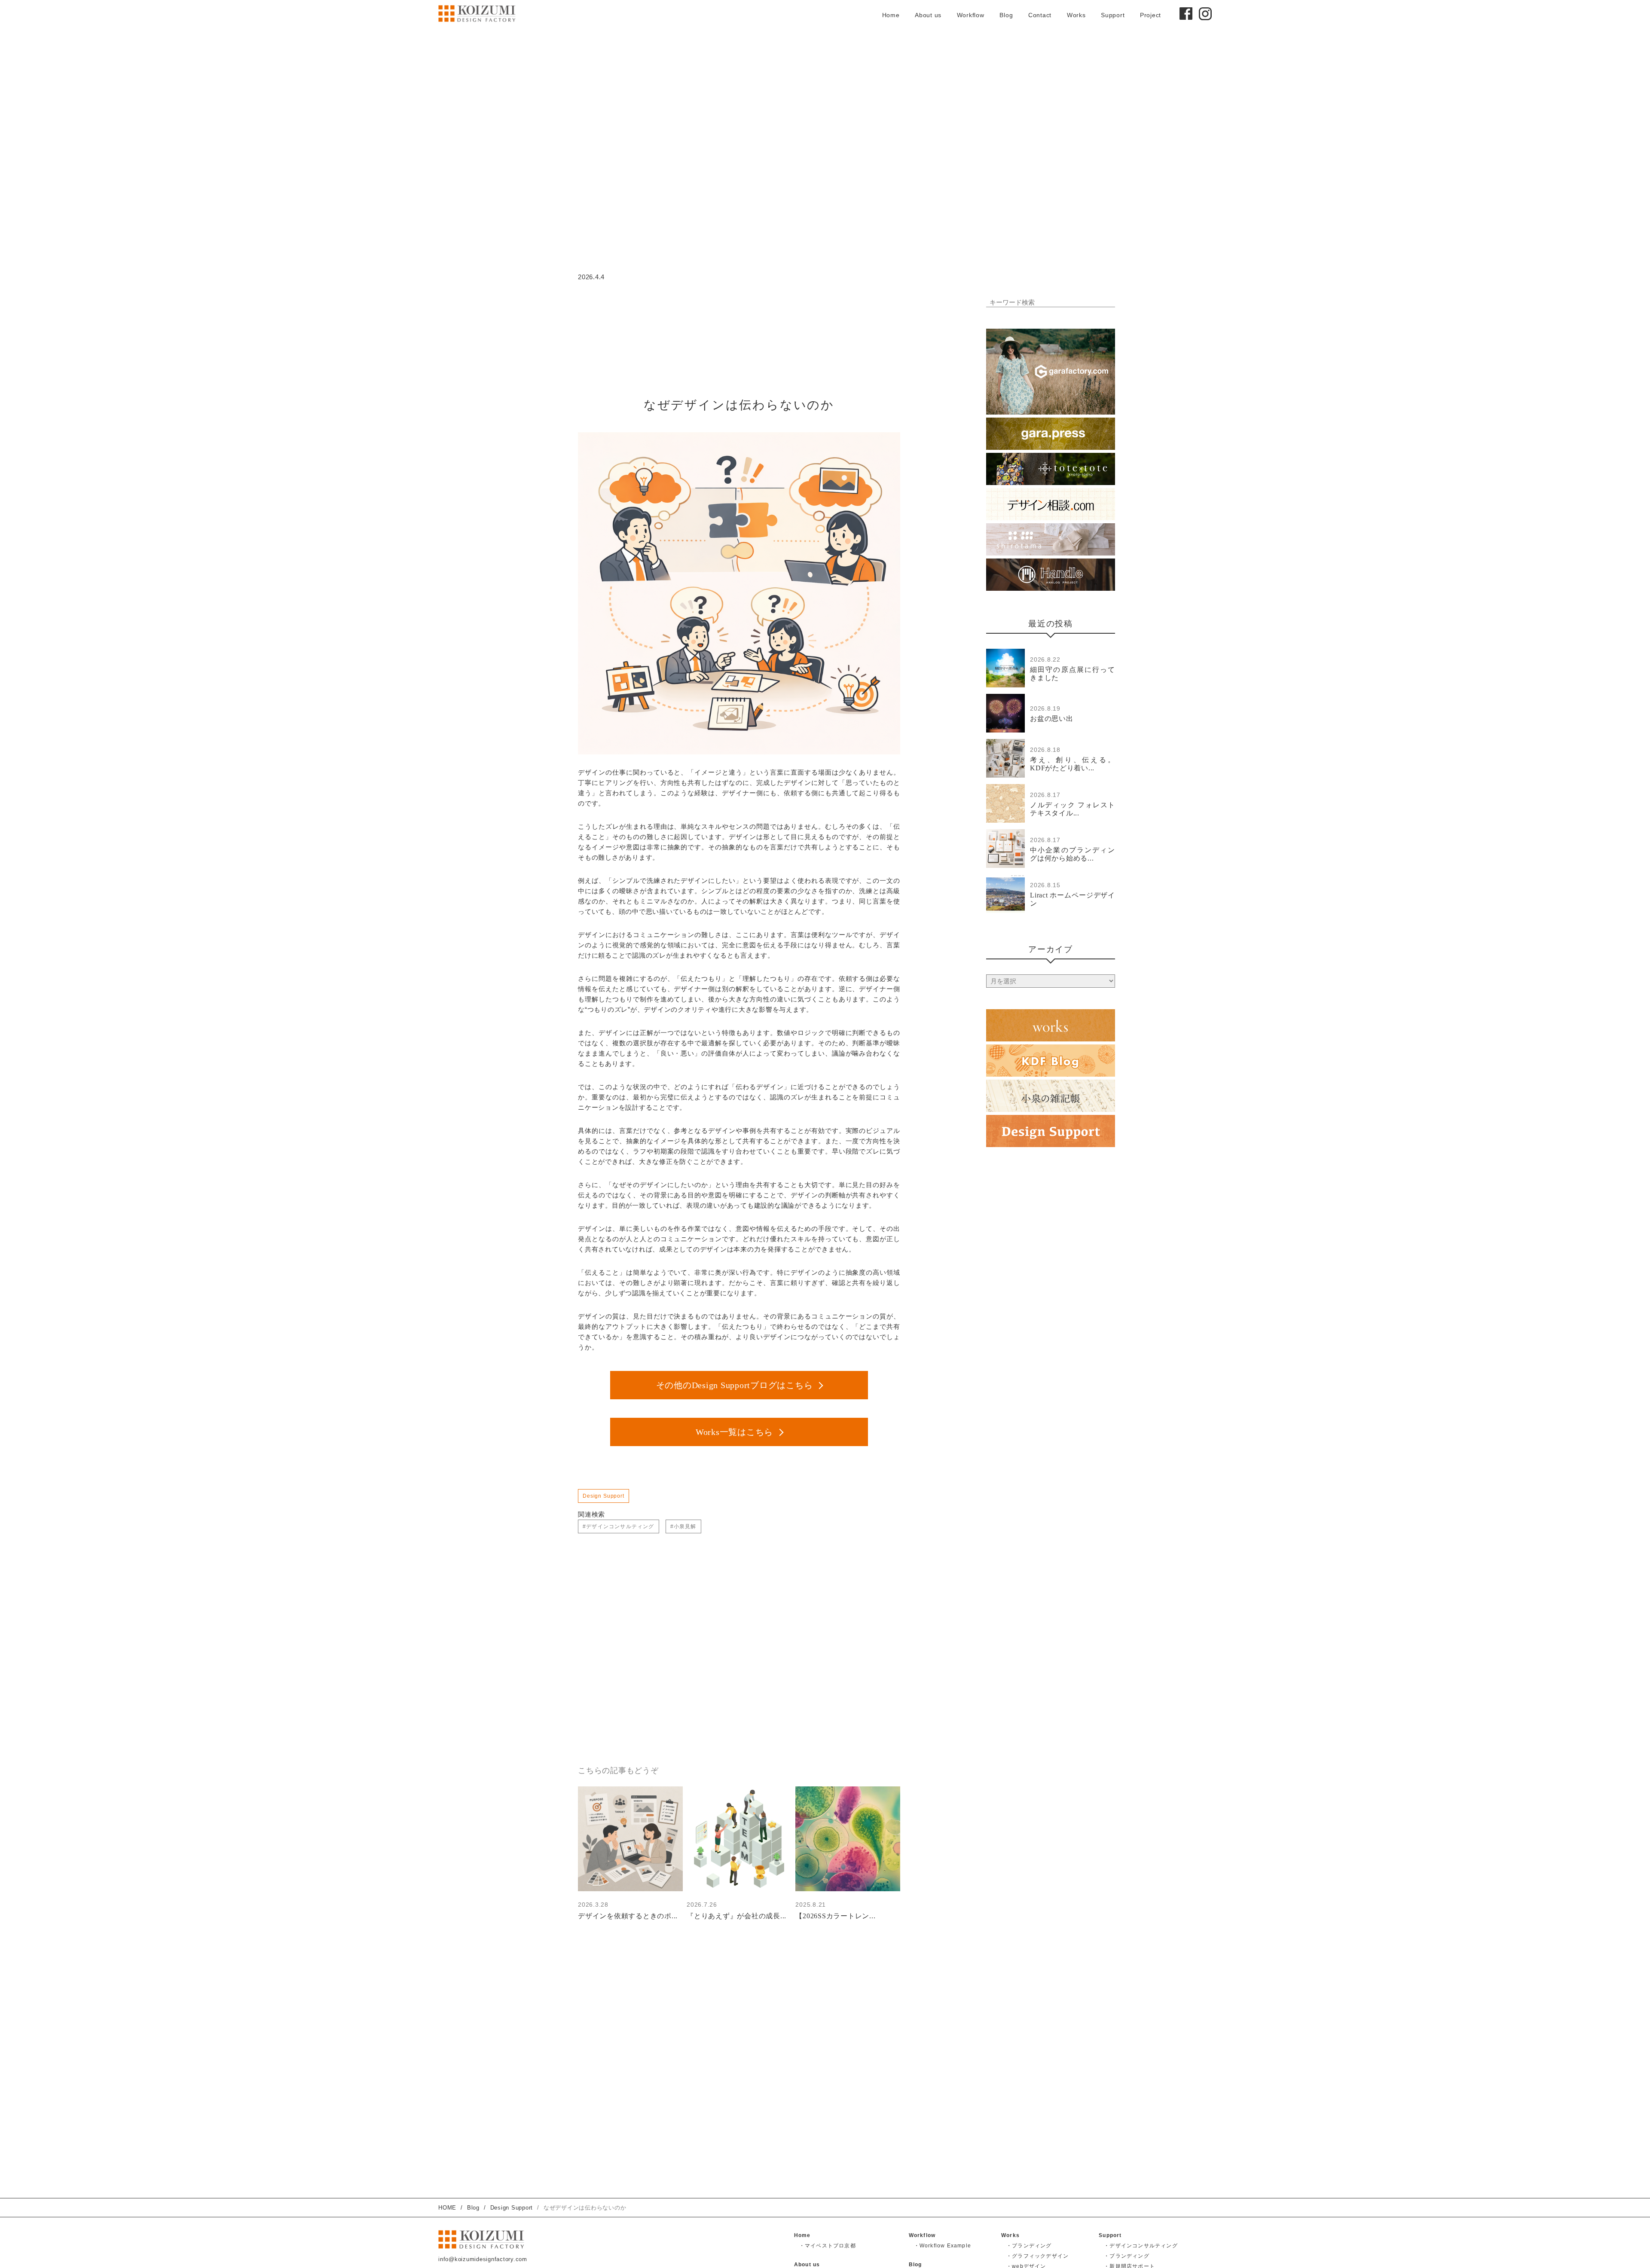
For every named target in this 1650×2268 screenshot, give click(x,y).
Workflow (971, 15)
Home (891, 15)
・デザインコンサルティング (1141, 2246)
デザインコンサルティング (620, 1526)
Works (1076, 15)
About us (928, 15)
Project (1150, 15)
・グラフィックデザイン (1037, 2256)
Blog (1006, 15)
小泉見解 (685, 1526)
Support (1113, 15)
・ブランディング (1029, 2246)
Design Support (603, 1496)
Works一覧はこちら (734, 1432)
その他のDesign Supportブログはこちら (735, 1385)
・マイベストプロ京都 (828, 2246)
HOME (447, 2208)
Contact (1040, 15)
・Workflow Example (943, 2246)
